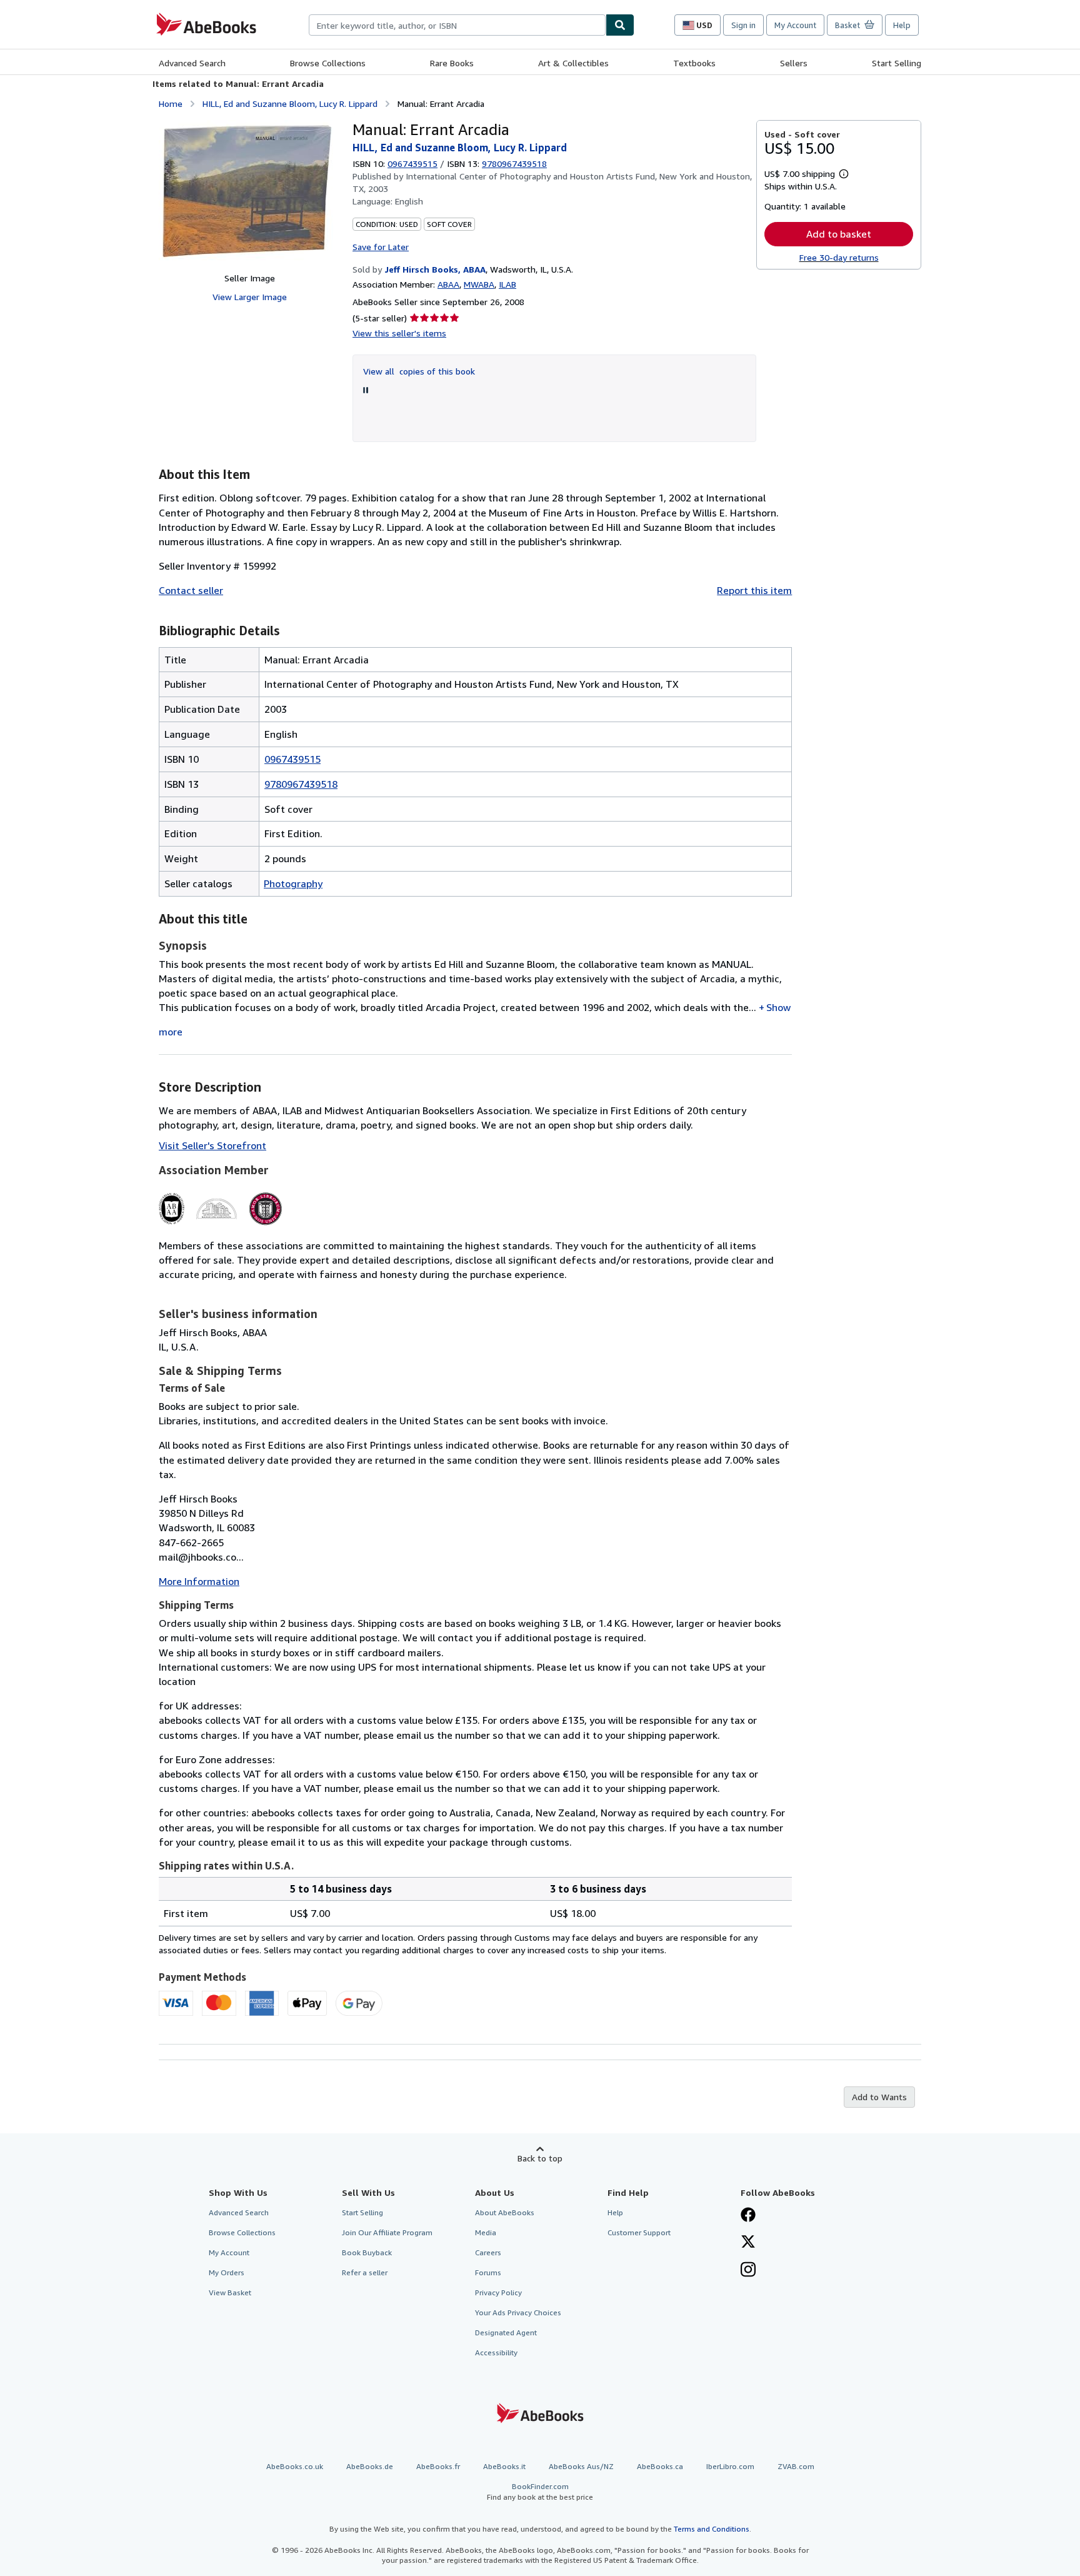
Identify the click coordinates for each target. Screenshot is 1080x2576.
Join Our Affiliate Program (387, 2232)
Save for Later (381, 247)
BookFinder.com (540, 2492)
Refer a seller (365, 2272)
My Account (795, 25)
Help (902, 25)
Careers (488, 2252)
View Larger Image (250, 297)
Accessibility (496, 2352)
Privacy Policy (498, 2292)
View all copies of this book (419, 371)
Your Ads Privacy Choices (518, 2312)
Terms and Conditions (712, 2529)
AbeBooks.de (370, 2466)
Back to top (540, 2158)
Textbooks (694, 63)
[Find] (620, 25)
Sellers (794, 63)
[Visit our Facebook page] (748, 2216)
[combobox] (457, 25)
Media (486, 2232)
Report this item (754, 590)
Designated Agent (506, 2332)
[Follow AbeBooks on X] (748, 2243)
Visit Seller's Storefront (212, 1145)
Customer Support (639, 2232)
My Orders (227, 2272)
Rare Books (452, 63)
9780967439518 (301, 784)
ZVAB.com (796, 2466)
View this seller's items (399, 333)
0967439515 (412, 164)
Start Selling (897, 63)
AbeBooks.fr (438, 2466)
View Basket (230, 2292)
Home (171, 103)
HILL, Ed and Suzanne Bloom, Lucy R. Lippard (290, 103)
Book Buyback (367, 2252)
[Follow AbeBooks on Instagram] (748, 2271)
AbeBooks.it (504, 2466)
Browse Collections (328, 63)
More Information (199, 1581)
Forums (488, 2272)
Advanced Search (192, 63)
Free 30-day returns (839, 257)
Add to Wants (879, 2097)
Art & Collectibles (573, 63)
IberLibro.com (730, 2466)
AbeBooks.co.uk (295, 2466)
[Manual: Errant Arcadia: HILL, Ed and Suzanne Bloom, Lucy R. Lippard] (249, 191)
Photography (293, 883)
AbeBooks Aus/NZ (581, 2466)
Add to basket (839, 234)
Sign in (743, 25)
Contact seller (191, 590)
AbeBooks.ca (660, 2466)
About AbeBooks (505, 2212)
